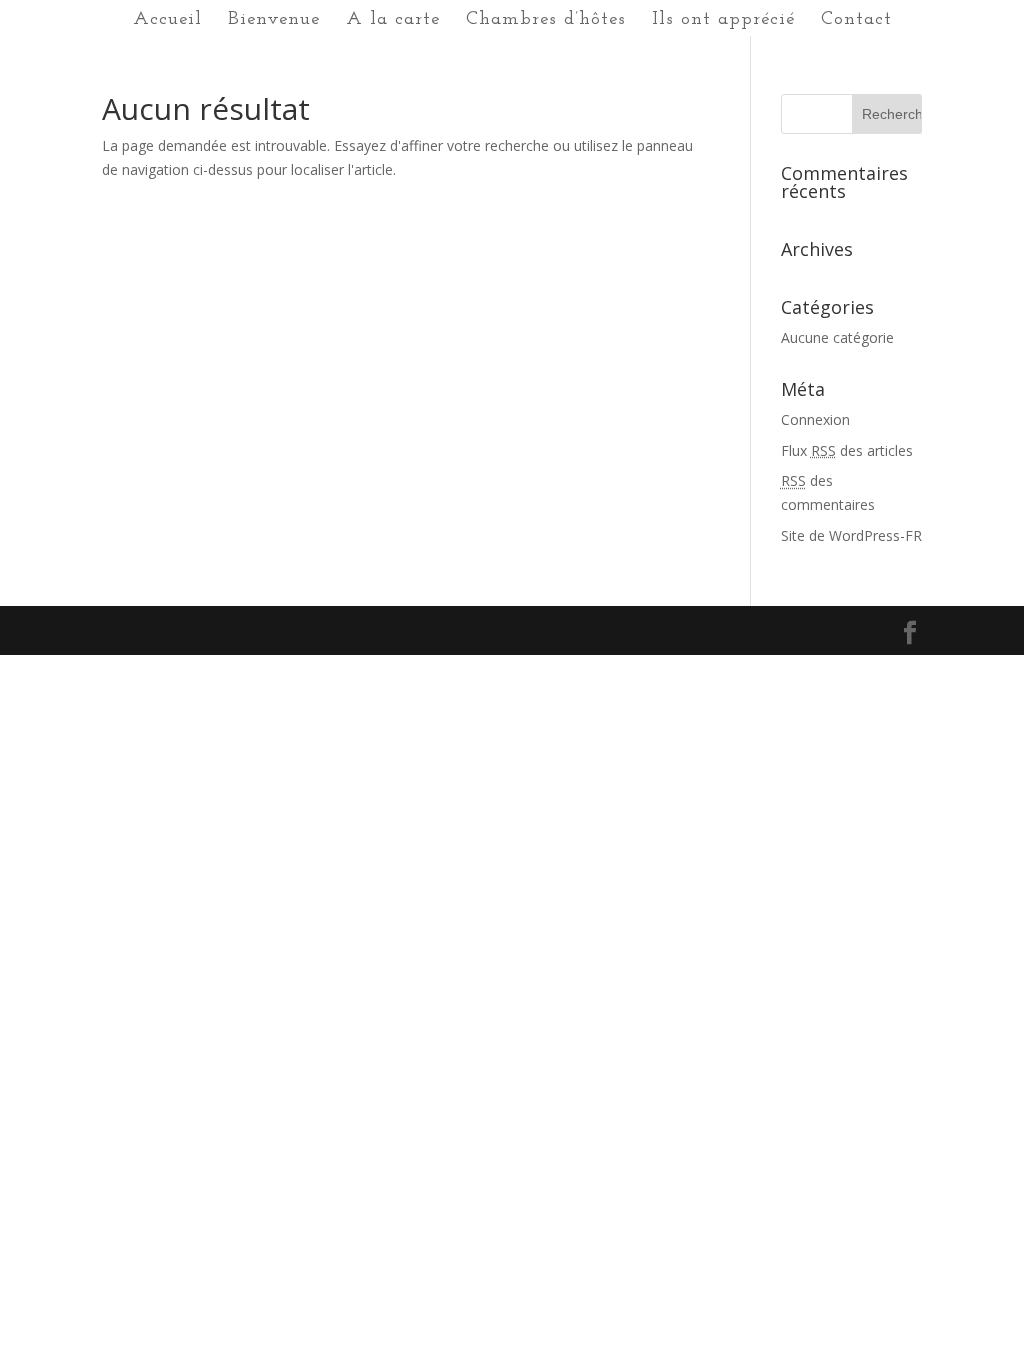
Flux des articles (847, 450)
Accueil (167, 21)
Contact (856, 21)
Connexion (815, 419)
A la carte (393, 21)
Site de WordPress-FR (851, 535)
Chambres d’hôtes (546, 21)
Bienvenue (274, 21)
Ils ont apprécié (723, 21)
